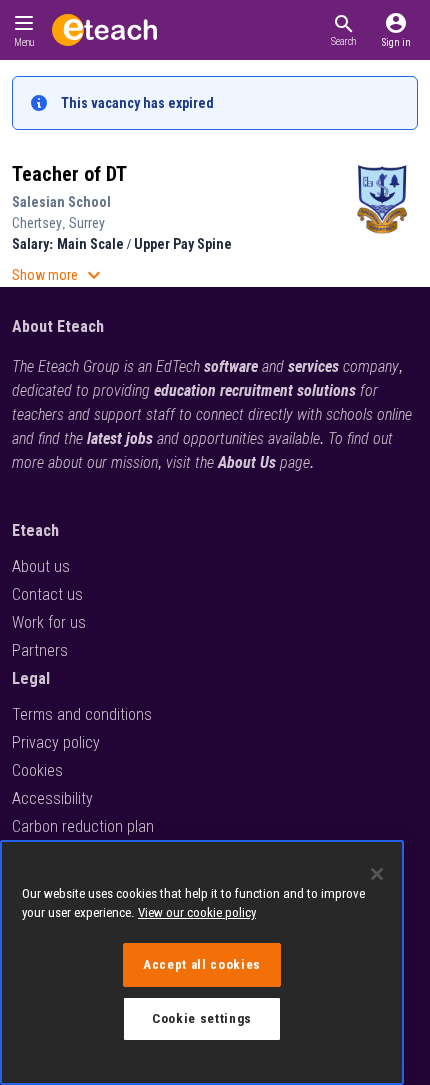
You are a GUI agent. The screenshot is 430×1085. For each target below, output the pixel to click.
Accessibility (52, 798)
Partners (40, 650)
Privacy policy (56, 742)
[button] (343, 30)
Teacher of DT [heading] (69, 174)
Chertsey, (40, 223)
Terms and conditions (82, 714)
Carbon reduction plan (83, 826)
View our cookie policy (197, 912)
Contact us (47, 594)
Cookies (37, 770)
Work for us (49, 622)
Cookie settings (202, 1018)
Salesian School (61, 202)
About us (41, 566)
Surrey (87, 223)
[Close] (377, 874)
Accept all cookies (202, 964)
